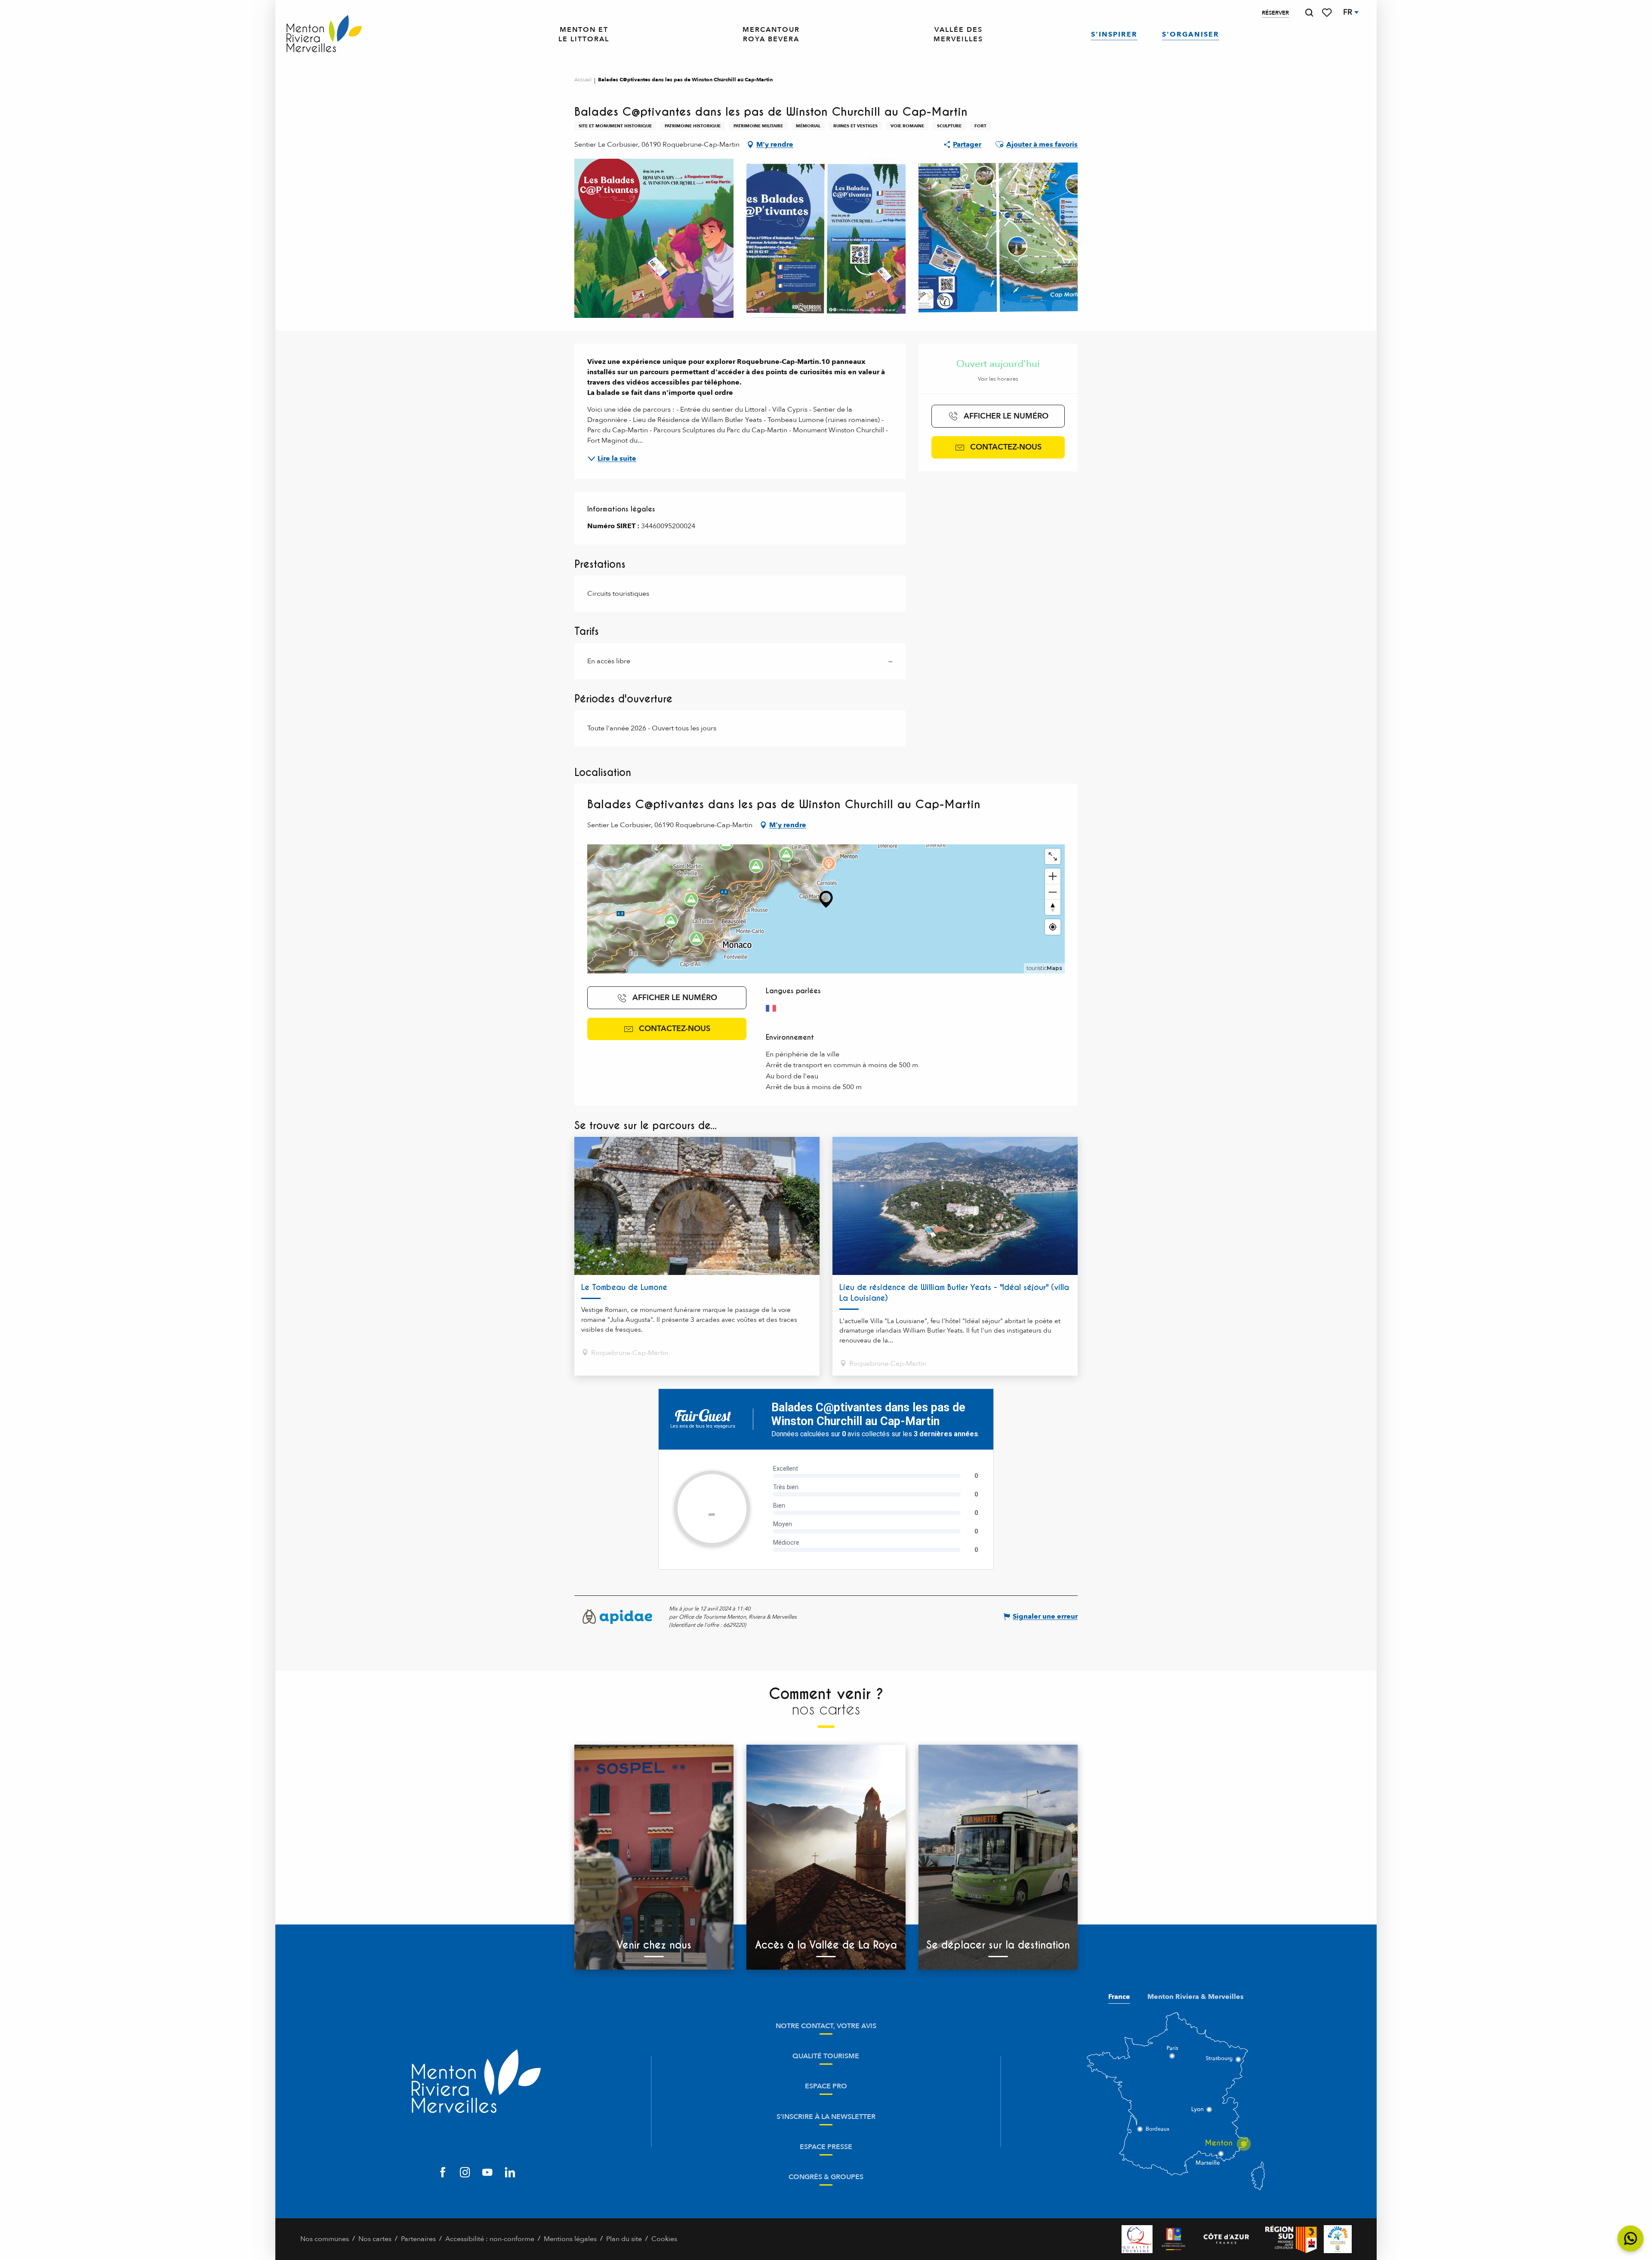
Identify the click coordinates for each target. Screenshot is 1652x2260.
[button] (1309, 13)
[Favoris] (1328, 13)
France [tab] (1119, 1997)
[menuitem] (324, 34)
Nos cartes (375, 2239)
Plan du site (624, 2239)
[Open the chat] (1631, 2239)
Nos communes (325, 2239)
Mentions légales (570, 2239)
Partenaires (418, 2239)
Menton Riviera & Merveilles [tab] (1196, 1997)
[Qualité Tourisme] (1137, 2239)
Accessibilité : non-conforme (490, 2239)
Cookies (664, 2239)
